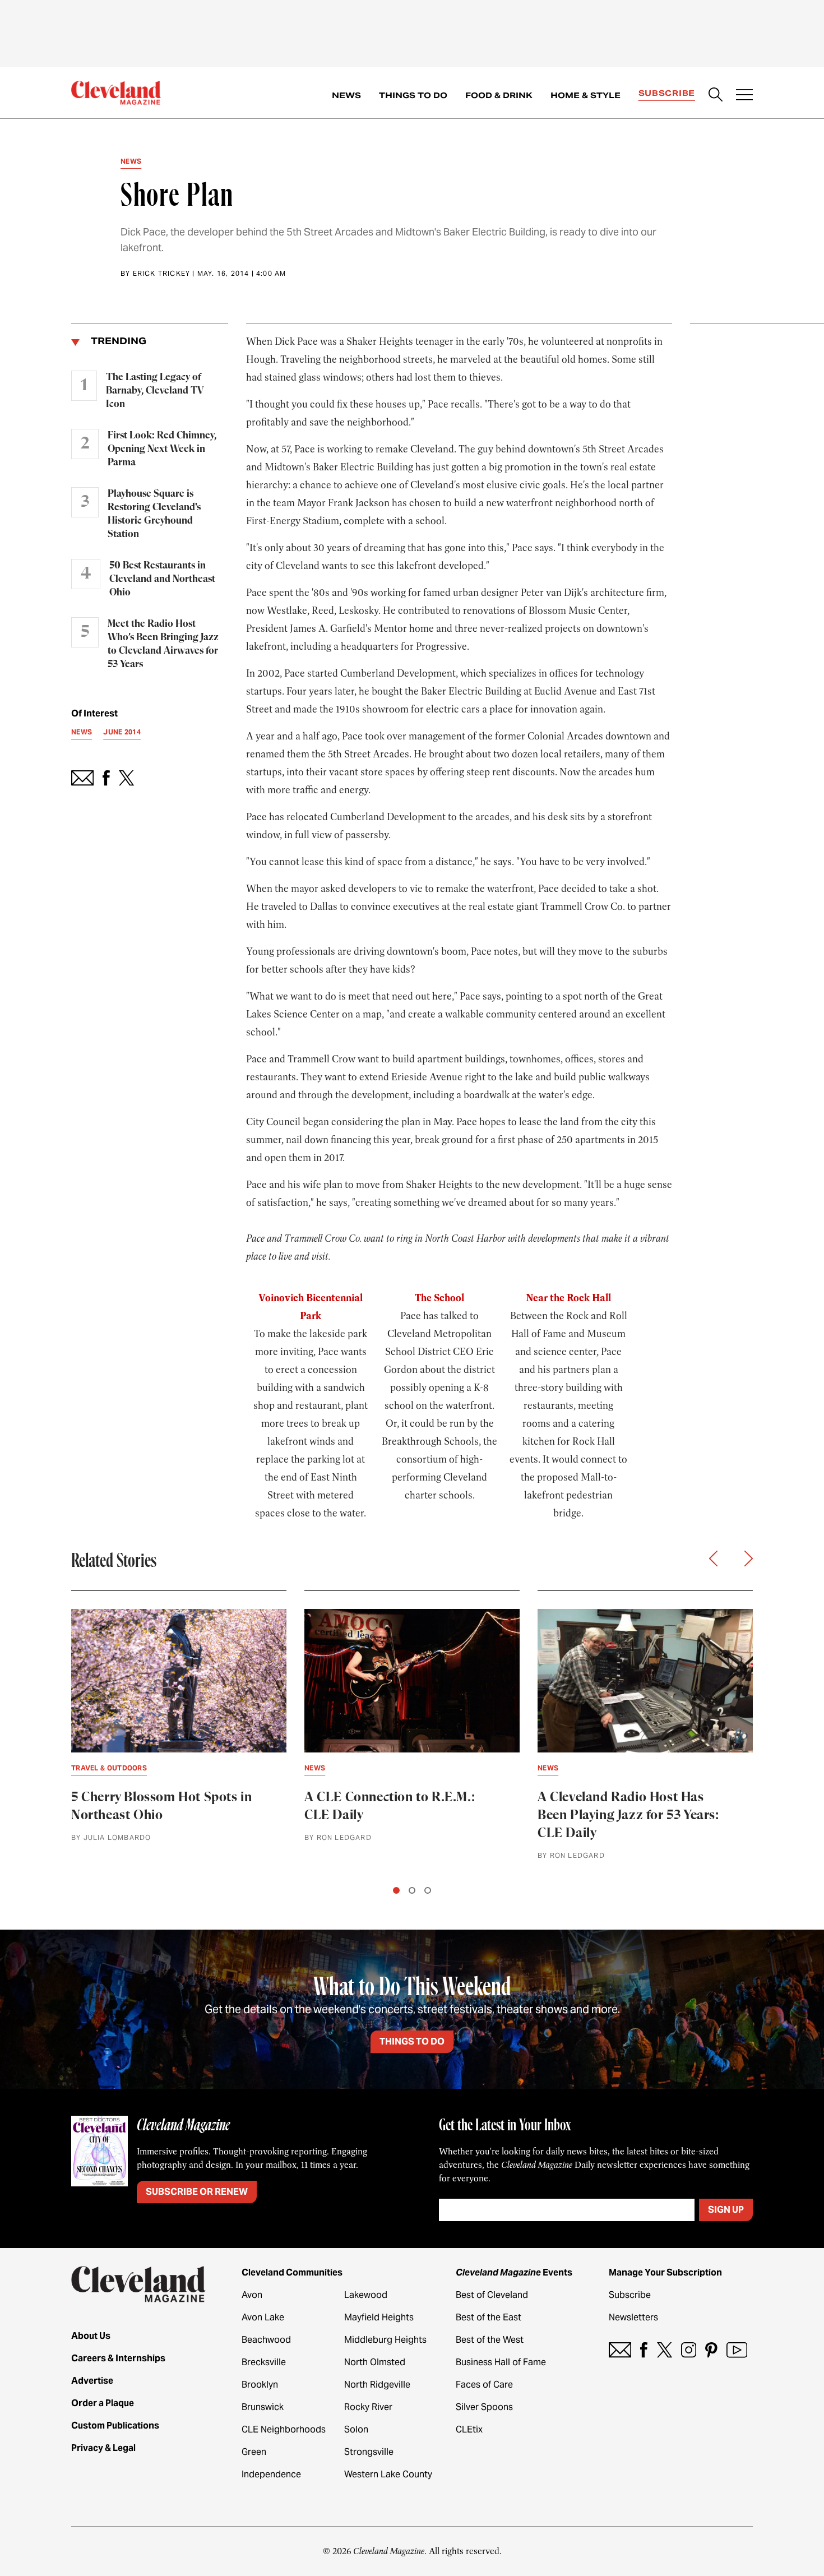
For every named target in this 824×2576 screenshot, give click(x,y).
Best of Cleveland (492, 2295)
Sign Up (726, 2210)
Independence (271, 2474)
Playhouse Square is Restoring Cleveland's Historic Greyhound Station (154, 514)
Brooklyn (260, 2385)
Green (254, 2452)
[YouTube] (737, 2350)
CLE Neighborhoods (284, 2429)
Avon (252, 2295)
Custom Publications (115, 2425)
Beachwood (266, 2340)
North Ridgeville (377, 2385)
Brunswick (263, 2407)
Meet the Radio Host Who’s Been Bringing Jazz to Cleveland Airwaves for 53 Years (163, 644)
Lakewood (366, 2295)
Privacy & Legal (103, 2448)
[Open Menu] (744, 96)
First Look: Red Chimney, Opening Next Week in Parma (162, 449)
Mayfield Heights (379, 2317)
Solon (356, 2429)
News (346, 95)
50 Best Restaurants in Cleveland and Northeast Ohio (162, 579)
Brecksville (264, 2362)
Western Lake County (388, 2474)
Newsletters (633, 2317)
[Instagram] (689, 2350)
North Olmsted (375, 2362)
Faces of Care (484, 2385)
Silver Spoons (484, 2407)
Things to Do (413, 95)
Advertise (92, 2381)
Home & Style (585, 95)
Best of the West (490, 2340)
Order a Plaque (103, 2403)
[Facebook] (644, 2350)
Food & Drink (499, 95)
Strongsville (369, 2452)
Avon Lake (263, 2317)
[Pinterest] (711, 2350)
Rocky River (368, 2407)
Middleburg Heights (385, 2340)
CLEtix (469, 2429)
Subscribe (667, 93)
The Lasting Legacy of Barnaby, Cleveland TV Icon (155, 391)
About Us (91, 2336)
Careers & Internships (118, 2358)
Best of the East (489, 2317)
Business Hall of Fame (501, 2362)
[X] (665, 2350)
